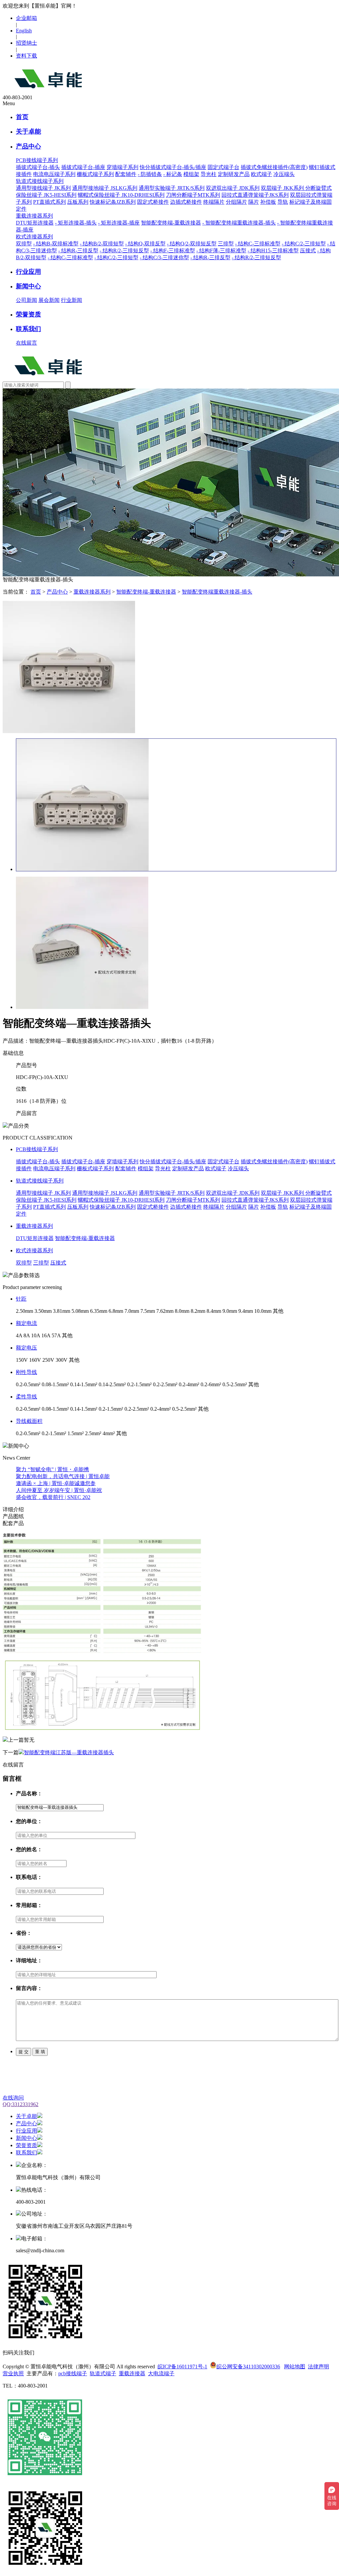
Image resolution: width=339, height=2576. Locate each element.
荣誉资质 (28, 314)
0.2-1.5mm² (139, 1384)
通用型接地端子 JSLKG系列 (105, 188)
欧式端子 (262, 174)
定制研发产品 (234, 174)
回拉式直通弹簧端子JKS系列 (255, 195)
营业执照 (13, 2373)
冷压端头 (284, 174)
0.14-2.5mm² (112, 1384)
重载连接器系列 (92, 592)
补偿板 (268, 202)
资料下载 (26, 56)
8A (27, 1335)
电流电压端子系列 (54, 174)
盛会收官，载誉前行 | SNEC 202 (53, 1497)
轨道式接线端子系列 (40, 1181)
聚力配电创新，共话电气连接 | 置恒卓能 (63, 1476)
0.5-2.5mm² (235, 1384)
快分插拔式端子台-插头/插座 (173, 167)
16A (46, 1335)
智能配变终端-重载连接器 (171, 223)
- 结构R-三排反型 (78, 250)
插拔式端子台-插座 (83, 167)
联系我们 (28, 329)
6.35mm (99, 1311)
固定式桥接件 (153, 202)
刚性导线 (26, 1372)
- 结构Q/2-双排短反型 (192, 244)
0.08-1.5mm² (55, 1384)
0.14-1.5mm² (84, 1384)
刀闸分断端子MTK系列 (193, 195)
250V (48, 1360)
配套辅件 (126, 174)
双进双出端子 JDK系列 (233, 188)
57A (56, 1335)
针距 (21, 1299)
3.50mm (43, 1311)
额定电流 (26, 1323)
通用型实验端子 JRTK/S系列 (172, 188)
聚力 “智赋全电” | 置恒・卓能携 (52, 1469)
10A (36, 1335)
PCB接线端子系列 (37, 1149)
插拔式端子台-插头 (38, 167)
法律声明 (318, 2367)
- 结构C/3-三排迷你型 (164, 257)
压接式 (308, 250)
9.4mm (246, 1311)
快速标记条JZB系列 (113, 202)
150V (22, 1360)
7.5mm (148, 1311)
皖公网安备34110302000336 (248, 2367)
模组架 (191, 174)
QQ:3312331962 (21, 2104)
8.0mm (182, 1311)
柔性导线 (26, 1397)
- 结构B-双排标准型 (56, 244)
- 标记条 (173, 174)
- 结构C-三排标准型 (258, 244)
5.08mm (80, 1311)
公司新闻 (26, 300)
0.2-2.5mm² (165, 1384)
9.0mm (230, 1311)
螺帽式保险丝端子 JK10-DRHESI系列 (121, 195)
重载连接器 (132, 2373)
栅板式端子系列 (95, 174)
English (24, 31)
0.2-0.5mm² (28, 1384)
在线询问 (13, 2098)
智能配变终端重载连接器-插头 (217, 592)
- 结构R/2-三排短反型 (124, 250)
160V (35, 1360)
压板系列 (78, 202)
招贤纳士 (26, 43)
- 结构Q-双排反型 (145, 244)
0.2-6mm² (211, 1384)
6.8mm (116, 1311)
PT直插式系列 (49, 202)
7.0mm (132, 1311)
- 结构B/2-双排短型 (102, 244)
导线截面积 (29, 1421)
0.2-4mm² (189, 1384)
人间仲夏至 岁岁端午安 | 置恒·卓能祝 (59, 1490)
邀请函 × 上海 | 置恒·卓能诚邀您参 (56, 1483)
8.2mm (198, 1311)
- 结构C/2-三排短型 (304, 244)
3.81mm (62, 1311)
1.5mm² (76, 1433)
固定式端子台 (223, 167)
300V (62, 1360)
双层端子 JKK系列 (283, 188)
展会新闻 (49, 300)
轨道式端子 (103, 2373)
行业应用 (28, 272)
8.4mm (214, 1311)
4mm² (109, 1433)
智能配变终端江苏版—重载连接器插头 (69, 1752)
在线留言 (26, 343)
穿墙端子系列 (122, 167)
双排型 (24, 244)
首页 (22, 117)
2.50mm (24, 1311)
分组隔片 (236, 202)
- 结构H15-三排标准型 (273, 250)
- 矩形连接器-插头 (76, 223)
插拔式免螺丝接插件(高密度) (274, 167)
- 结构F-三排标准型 (173, 250)
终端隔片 (214, 202)
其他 (278, 1311)
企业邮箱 (26, 18)
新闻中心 (28, 286)
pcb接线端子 (73, 2373)
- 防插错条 (150, 174)
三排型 (226, 244)
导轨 (283, 202)
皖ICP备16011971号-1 (182, 2367)
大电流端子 (161, 2373)
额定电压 (26, 1348)
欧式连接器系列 (34, 1250)
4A (19, 1335)
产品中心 (28, 146)
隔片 (254, 202)
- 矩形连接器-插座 (119, 223)
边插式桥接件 (186, 202)
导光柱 (209, 174)
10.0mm (263, 1311)
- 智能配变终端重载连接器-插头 (239, 223)
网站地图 (295, 2367)
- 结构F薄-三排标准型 (221, 250)
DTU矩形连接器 (35, 223)
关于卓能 (28, 131)
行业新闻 (72, 300)
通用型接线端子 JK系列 (43, 188)
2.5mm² (93, 1433)
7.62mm (165, 1311)
